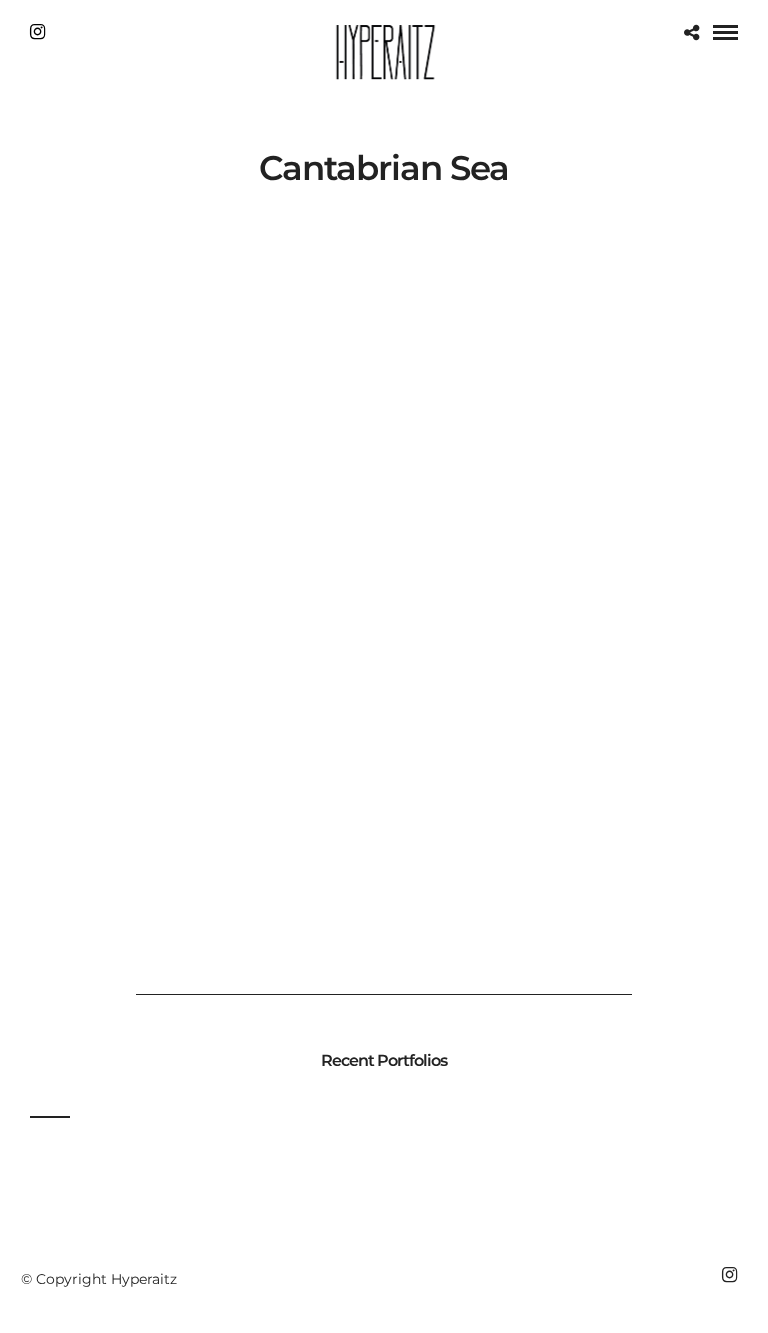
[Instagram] (37, 32)
